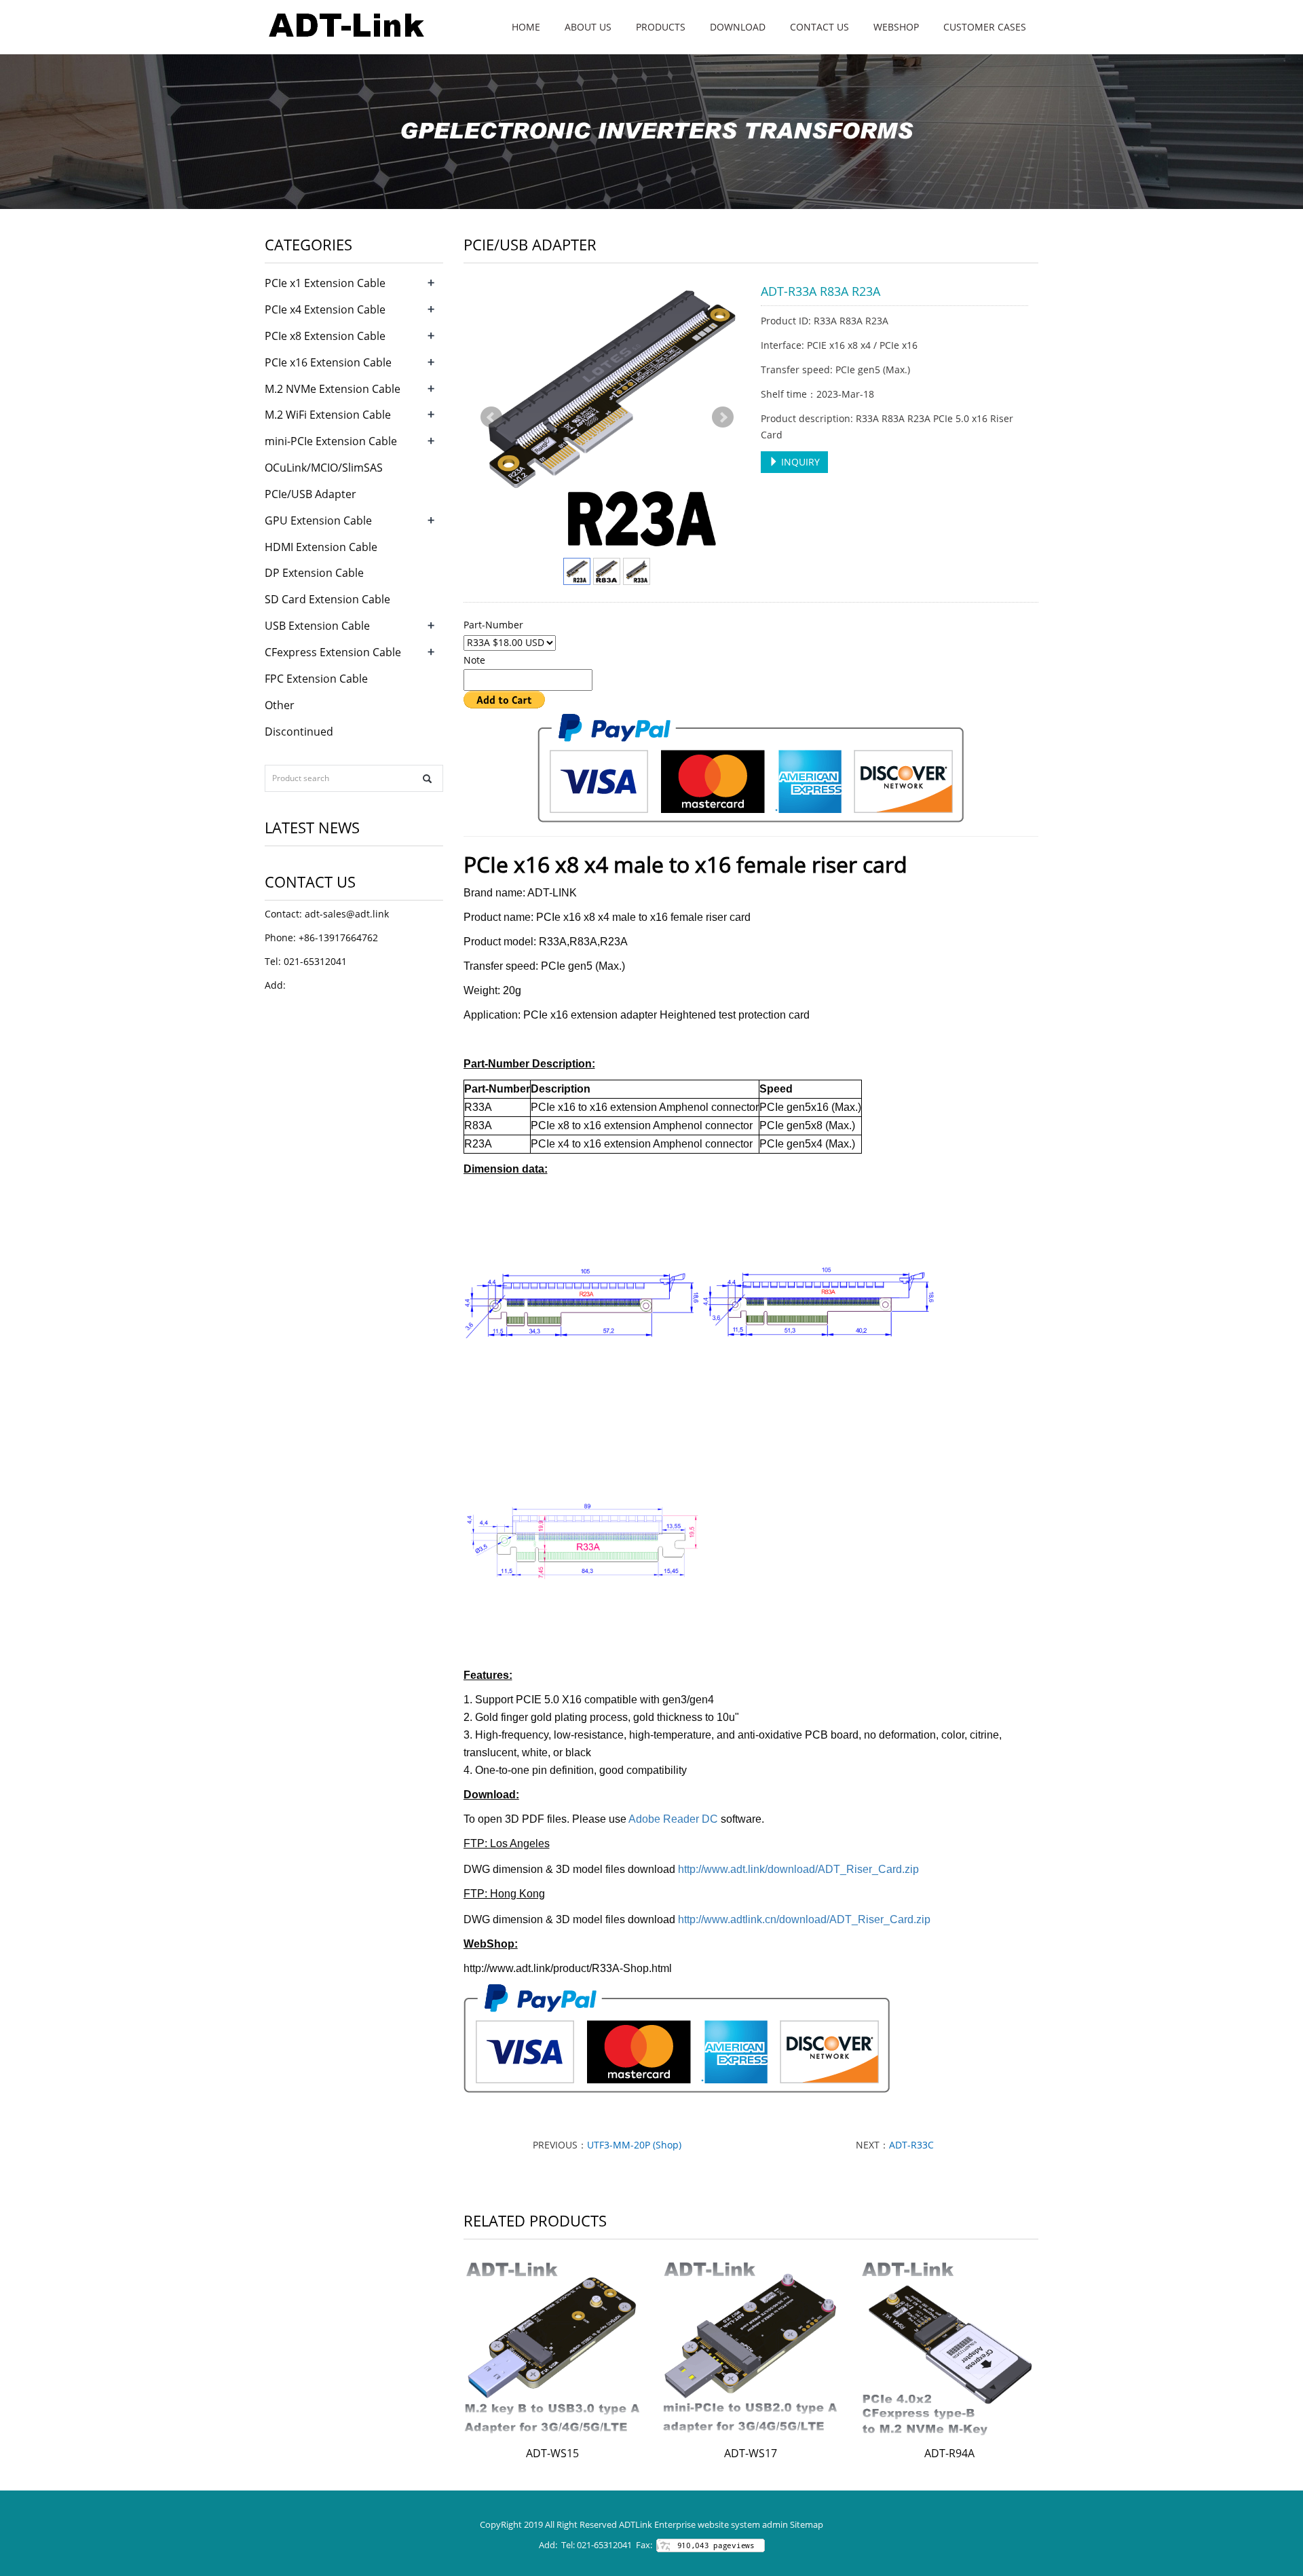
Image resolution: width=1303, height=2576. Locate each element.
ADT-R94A (949, 2453)
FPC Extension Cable (316, 679)
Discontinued (299, 732)
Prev (491, 417)
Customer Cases (985, 27)
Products (661, 27)
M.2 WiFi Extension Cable (328, 415)
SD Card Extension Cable (327, 599)
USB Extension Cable (317, 626)
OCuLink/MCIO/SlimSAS (324, 468)
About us (588, 27)
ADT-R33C (911, 2145)
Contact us (819, 27)
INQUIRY (799, 462)
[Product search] (427, 779)
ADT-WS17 (751, 2453)
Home (526, 27)
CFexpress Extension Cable (333, 652)
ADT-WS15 (552, 2453)
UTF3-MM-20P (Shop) (634, 2145)
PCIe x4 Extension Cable (325, 309)
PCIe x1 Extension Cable (325, 283)
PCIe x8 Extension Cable (325, 336)
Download (738, 27)
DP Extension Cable (314, 573)
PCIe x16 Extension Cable (328, 362)
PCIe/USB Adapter (310, 494)
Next (723, 417)
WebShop (896, 27)
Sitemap (807, 2524)
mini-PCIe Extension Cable (331, 441)
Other (280, 705)
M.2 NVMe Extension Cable (333, 389)
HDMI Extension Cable (321, 547)
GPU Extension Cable (318, 520)
